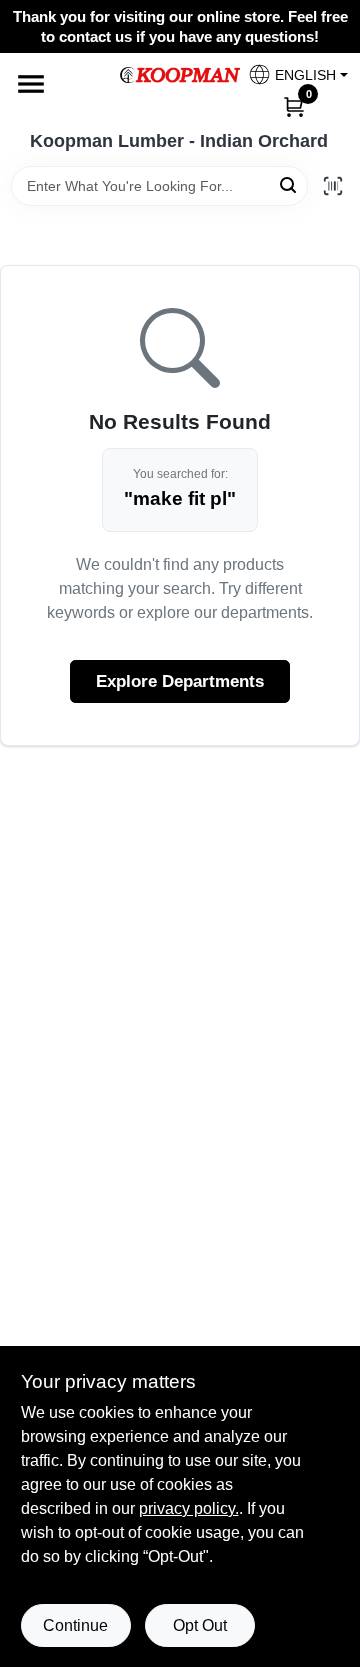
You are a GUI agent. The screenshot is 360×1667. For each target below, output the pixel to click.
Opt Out (200, 1625)
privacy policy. (189, 1508)
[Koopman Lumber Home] (180, 75)
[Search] (289, 184)
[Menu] (31, 84)
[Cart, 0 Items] (294, 106)
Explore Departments (180, 681)
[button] (290, 74)
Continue (75, 1625)
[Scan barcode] (333, 186)
